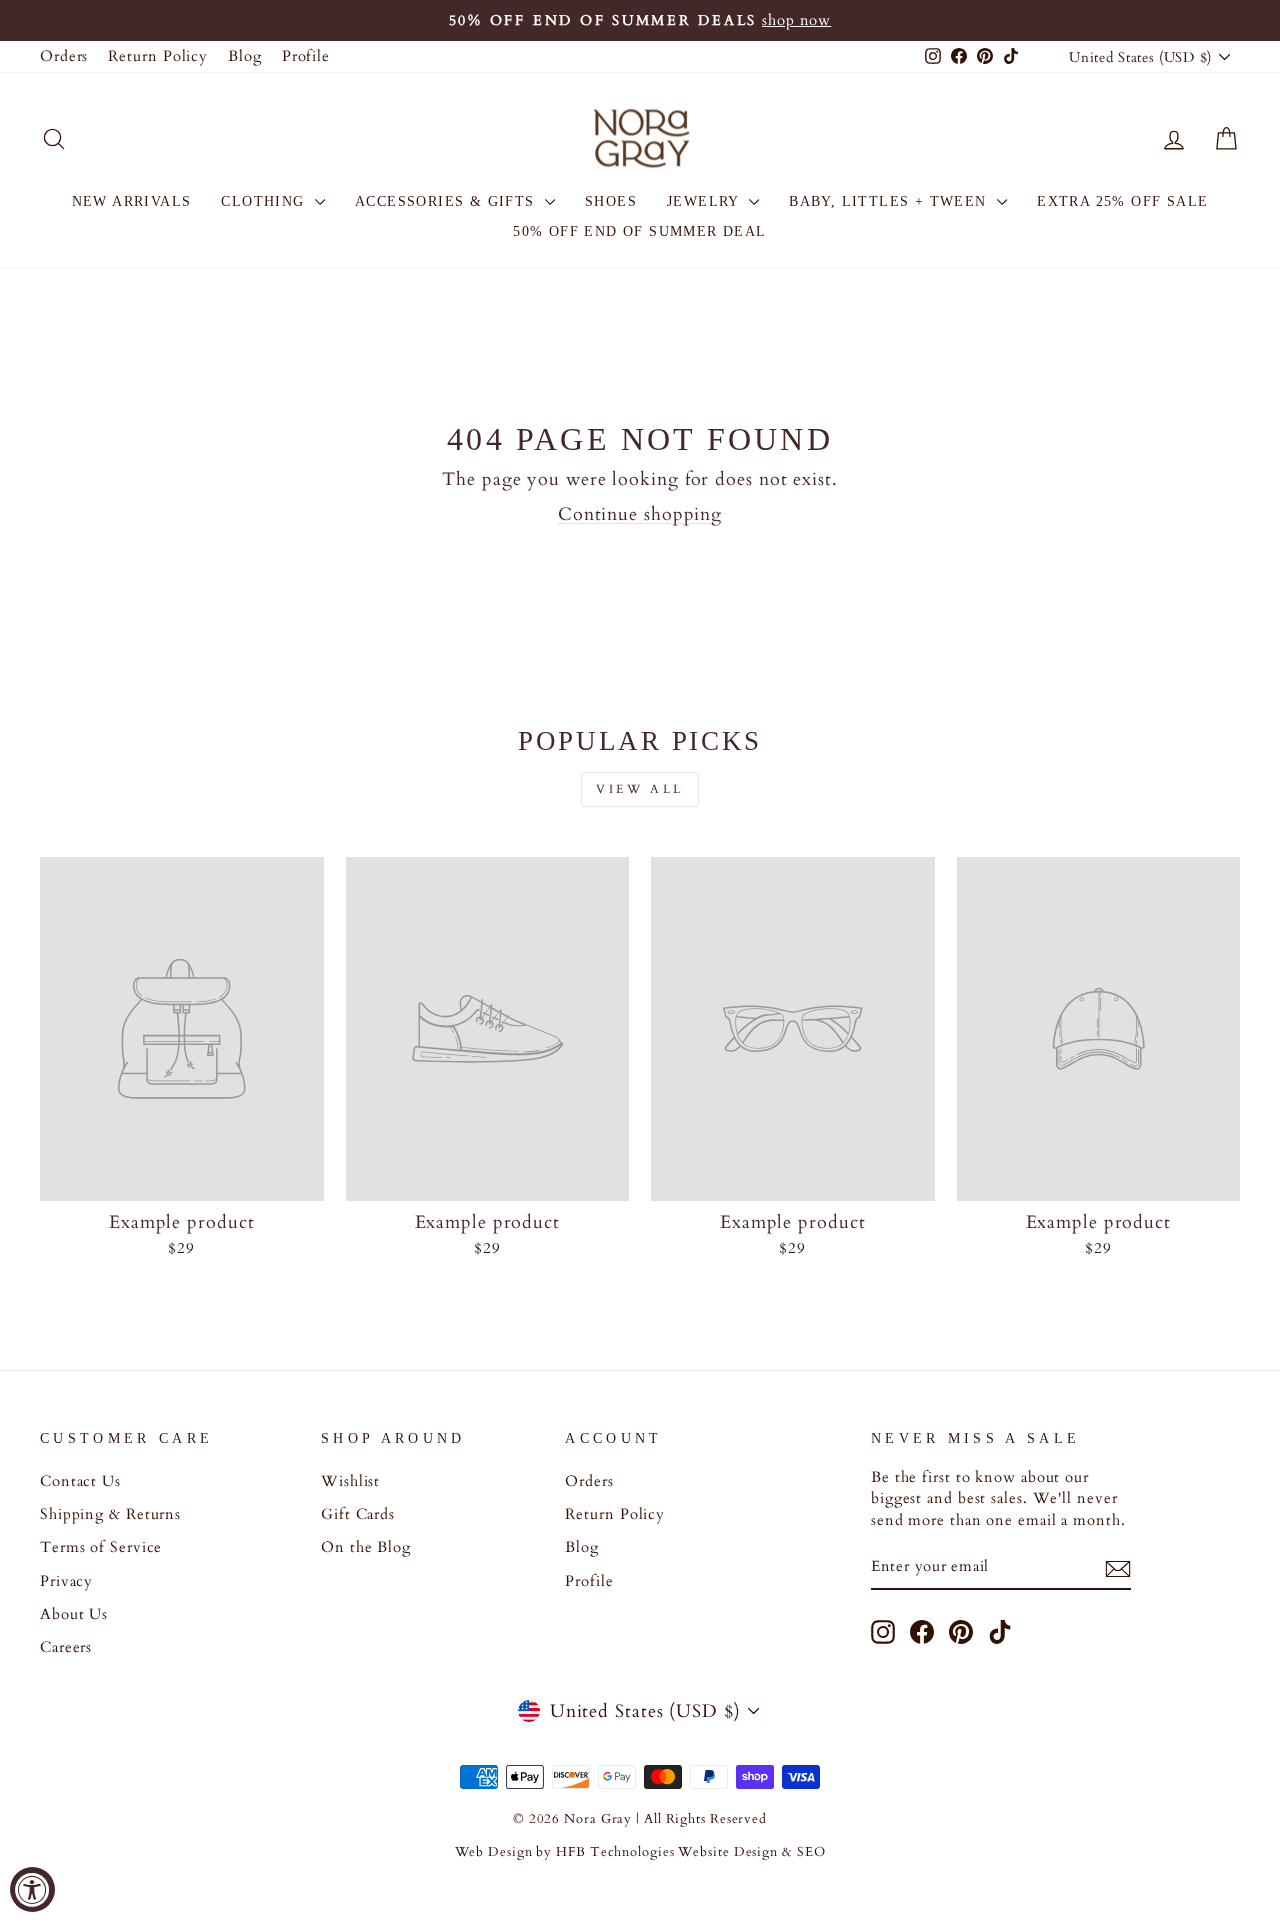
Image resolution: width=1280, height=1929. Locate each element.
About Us (74, 1614)
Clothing (265, 201)
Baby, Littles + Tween (890, 201)
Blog (245, 56)
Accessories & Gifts (447, 201)
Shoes (611, 201)
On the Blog (366, 1547)
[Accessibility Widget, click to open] (32, 1889)
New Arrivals (132, 201)
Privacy (66, 1581)
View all (640, 789)
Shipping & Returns (110, 1514)
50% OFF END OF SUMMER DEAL (639, 231)
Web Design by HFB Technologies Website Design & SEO (640, 1852)
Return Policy (158, 56)
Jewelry (705, 201)
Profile (306, 56)
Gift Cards (358, 1514)
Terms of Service (101, 1547)
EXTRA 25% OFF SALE (1122, 201)
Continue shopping (640, 514)
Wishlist (350, 1481)
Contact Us (80, 1481)
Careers (66, 1647)
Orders (64, 56)
